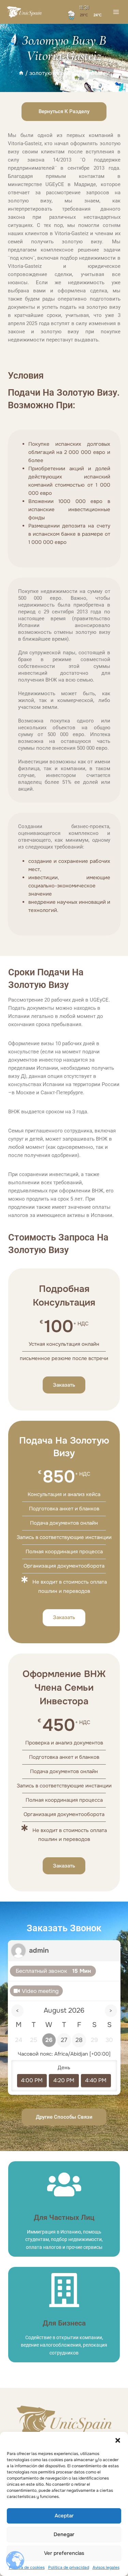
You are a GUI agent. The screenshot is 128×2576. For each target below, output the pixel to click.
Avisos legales (106, 2567)
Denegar (64, 2534)
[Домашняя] (21, 73)
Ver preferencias (64, 2553)
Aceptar (64, 2516)
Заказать (64, 1385)
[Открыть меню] (116, 12)
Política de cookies (27, 2567)
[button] (118, 2440)
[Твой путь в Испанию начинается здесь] (25, 12)
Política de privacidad (69, 2567)
